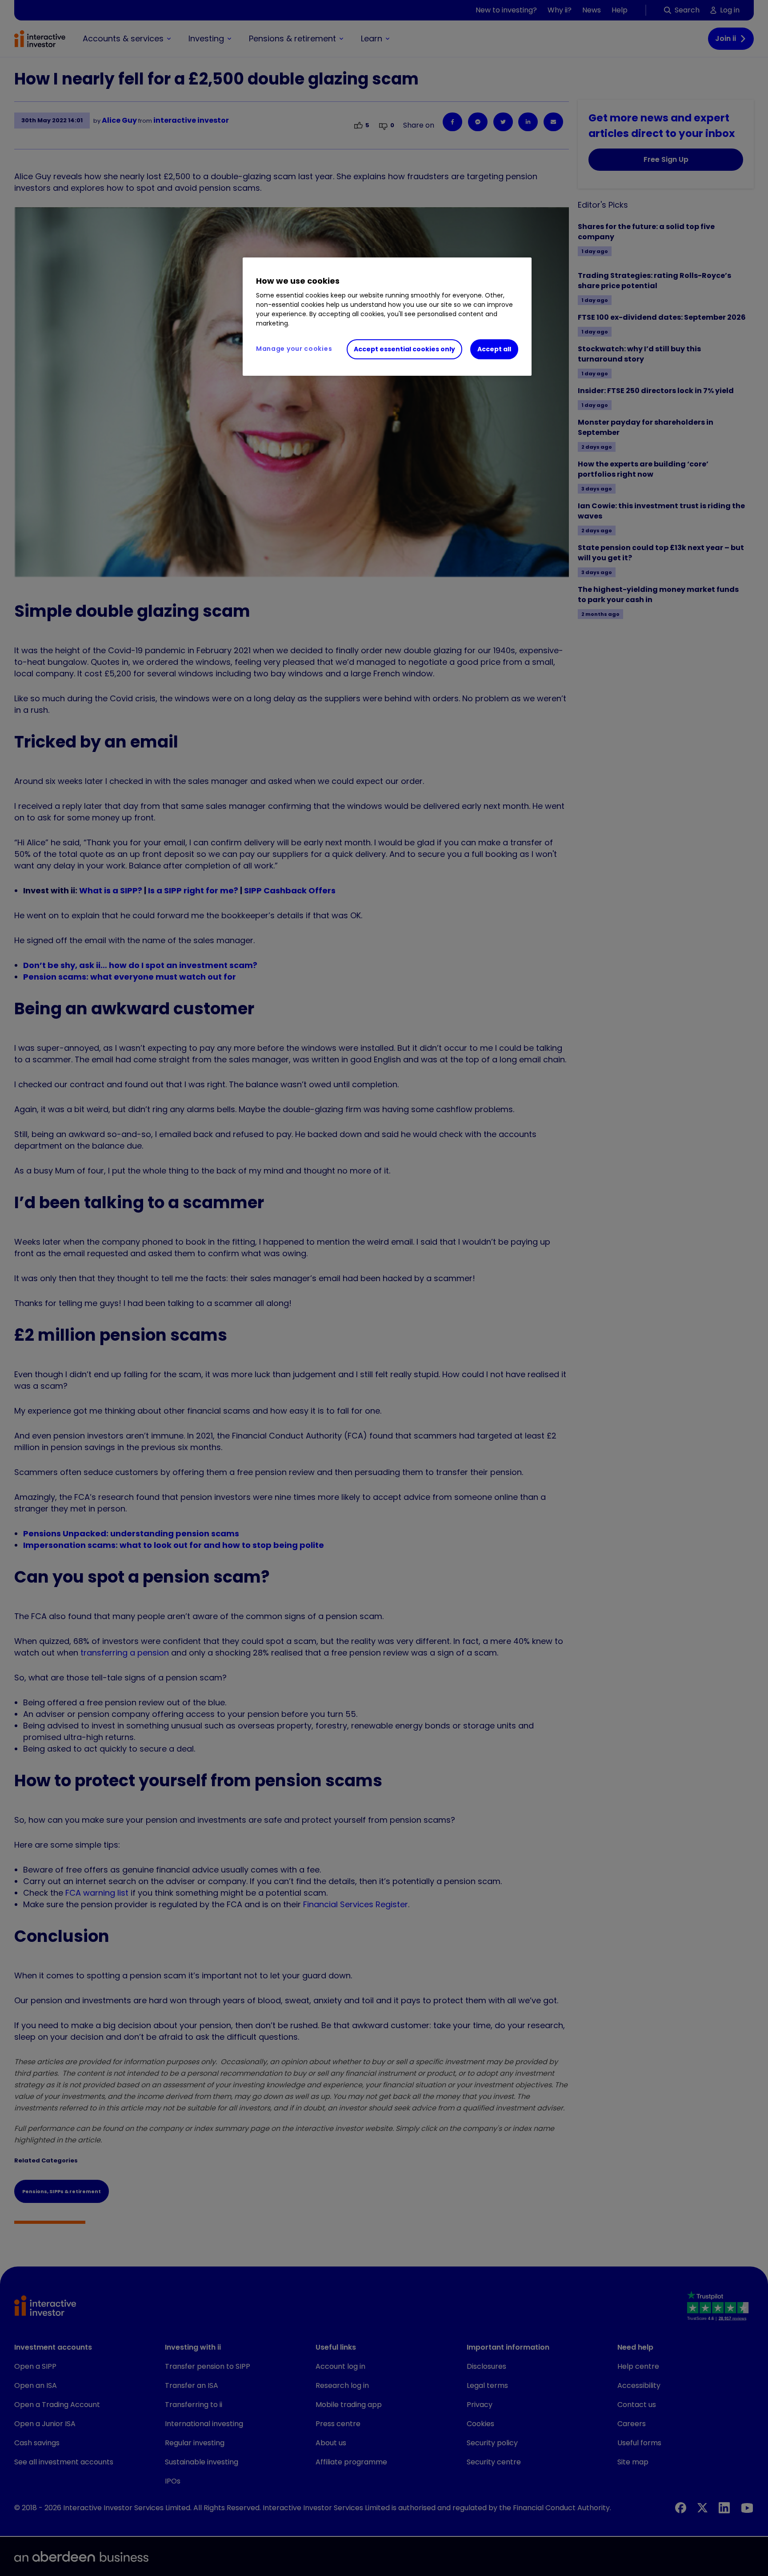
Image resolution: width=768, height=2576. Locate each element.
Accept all (494, 349)
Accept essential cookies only (404, 349)
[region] (387, 317)
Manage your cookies (294, 349)
